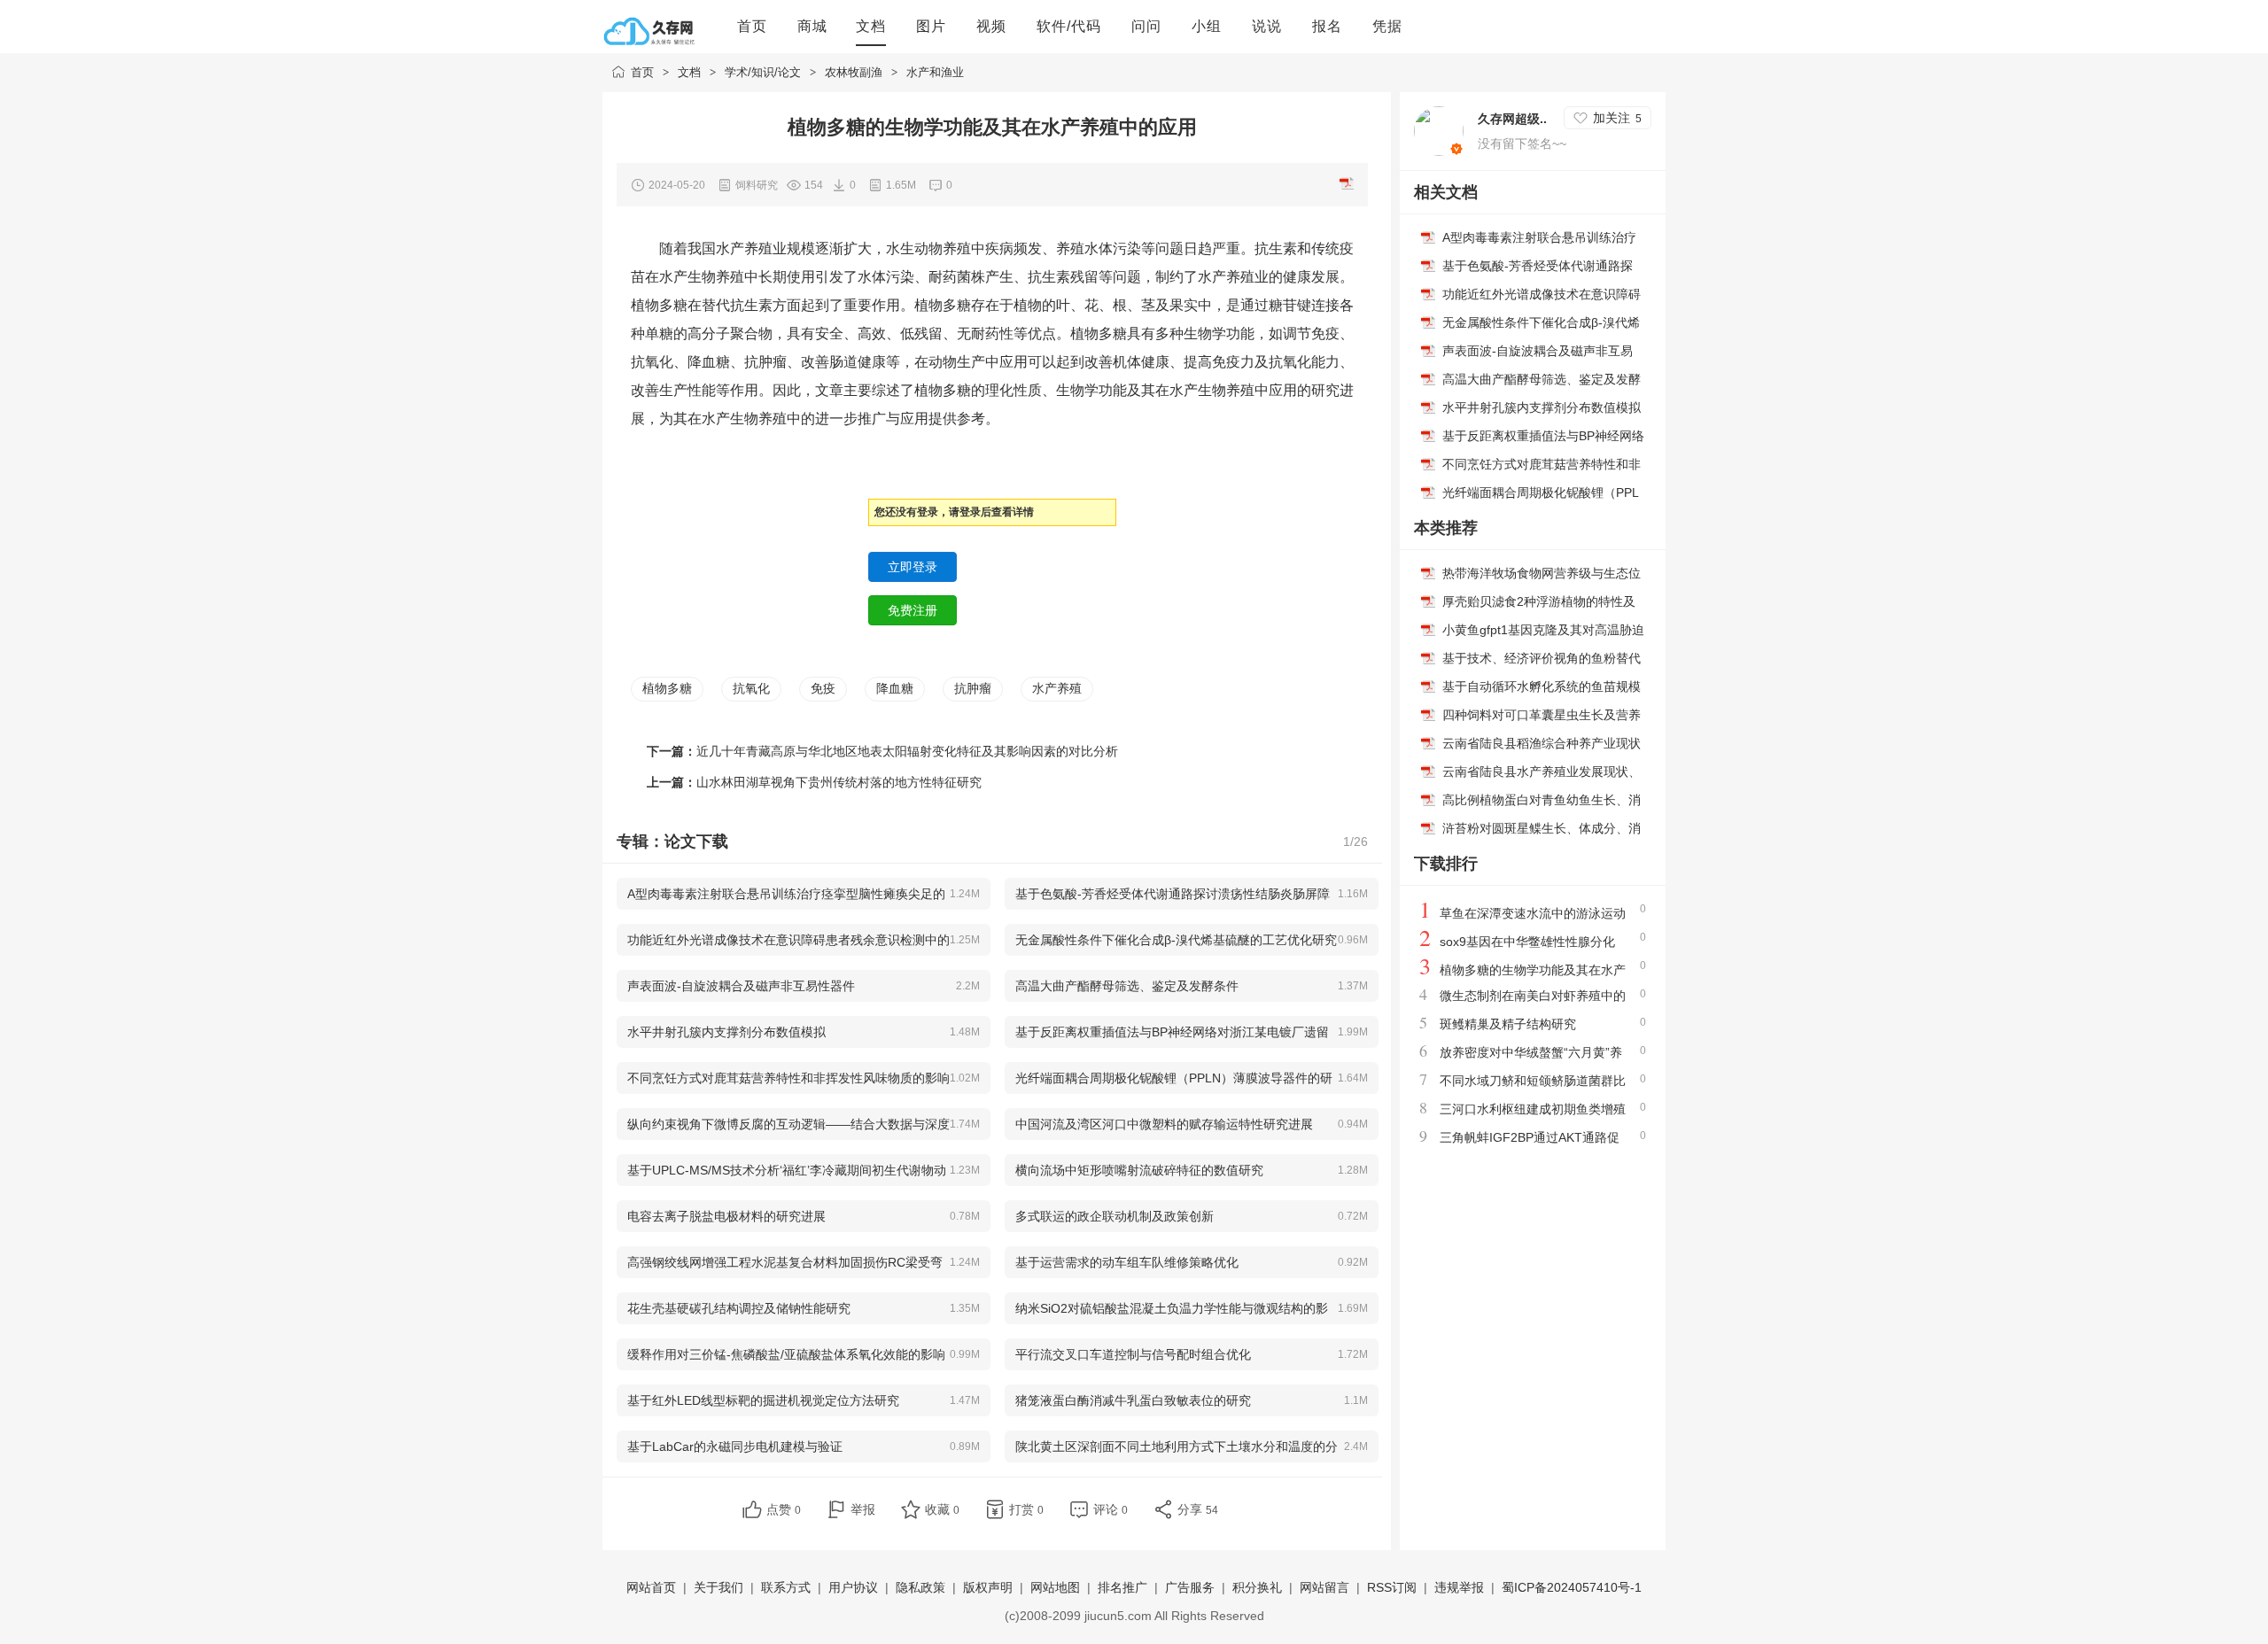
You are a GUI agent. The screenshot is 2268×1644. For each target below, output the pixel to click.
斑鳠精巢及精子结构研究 (1508, 1024)
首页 (642, 72)
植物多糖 (667, 688)
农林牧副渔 (854, 72)
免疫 (823, 688)
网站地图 (1055, 1587)
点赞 (784, 1509)
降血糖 (895, 688)
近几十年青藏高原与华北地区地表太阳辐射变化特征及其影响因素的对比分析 (907, 751)
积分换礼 (1257, 1587)
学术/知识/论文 (763, 72)
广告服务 (1190, 1587)
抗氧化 (751, 688)
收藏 (942, 1509)
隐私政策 (920, 1587)
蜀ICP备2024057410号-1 (1572, 1587)
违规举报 (1459, 1587)
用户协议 (853, 1587)
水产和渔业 (935, 72)
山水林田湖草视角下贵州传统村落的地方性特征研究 (839, 782)
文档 (689, 72)
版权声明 (988, 1587)
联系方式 (786, 1587)
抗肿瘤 (973, 688)
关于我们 (718, 1587)
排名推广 (1122, 1587)
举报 (863, 1509)
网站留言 (1324, 1587)
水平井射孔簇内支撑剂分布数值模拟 (1542, 407)
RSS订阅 (1392, 1587)
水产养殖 (1057, 688)
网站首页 (651, 1587)
